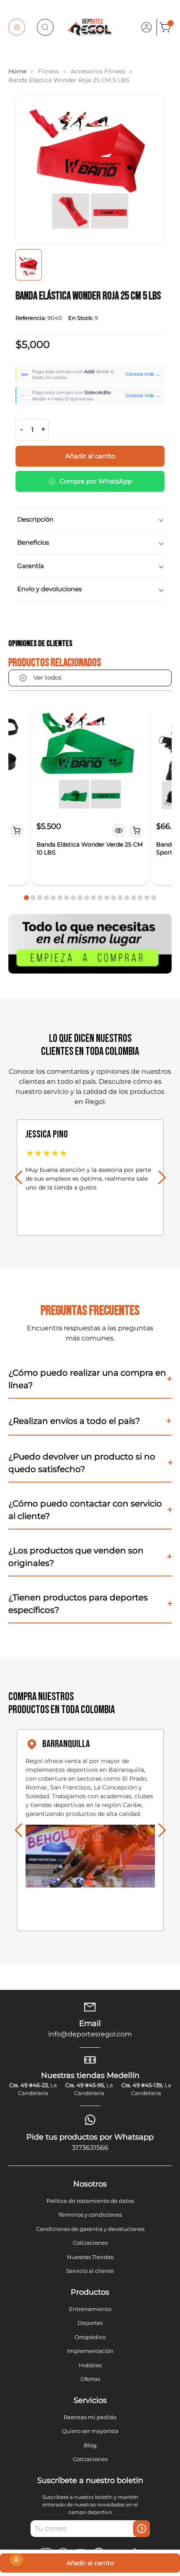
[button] (26, 898)
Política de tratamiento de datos (90, 2201)
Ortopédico (90, 2337)
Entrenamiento (90, 2309)
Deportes (90, 2323)
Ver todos (48, 678)
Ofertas (90, 2379)
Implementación (90, 2351)
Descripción (35, 519)
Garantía (31, 566)
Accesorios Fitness (98, 71)
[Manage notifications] (16, 2560)
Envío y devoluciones (49, 589)
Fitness (49, 71)
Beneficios (33, 542)
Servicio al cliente (90, 2271)
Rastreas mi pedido (90, 2417)
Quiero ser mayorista (90, 2431)
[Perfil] (147, 27)
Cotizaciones (90, 2243)
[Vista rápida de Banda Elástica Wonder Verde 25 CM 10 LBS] (119, 831)
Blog (90, 2445)
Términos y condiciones (90, 2215)
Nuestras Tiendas (90, 2257)
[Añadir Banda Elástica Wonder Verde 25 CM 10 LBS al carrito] (136, 831)
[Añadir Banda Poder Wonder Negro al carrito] (17, 831)
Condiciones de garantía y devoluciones (90, 2229)
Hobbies (90, 2365)
